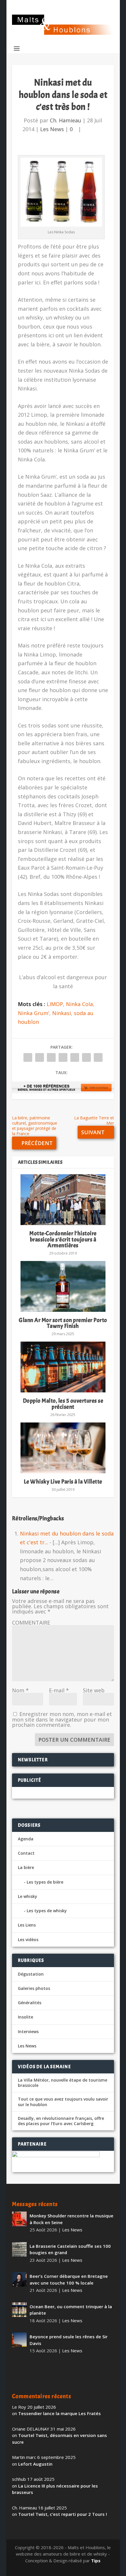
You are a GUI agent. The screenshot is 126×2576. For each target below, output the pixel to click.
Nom (20, 1690)
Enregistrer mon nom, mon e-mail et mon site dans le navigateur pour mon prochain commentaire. (62, 1719)
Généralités (30, 2003)
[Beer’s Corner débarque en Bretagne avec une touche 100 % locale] (19, 2279)
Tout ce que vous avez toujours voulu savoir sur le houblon (63, 2102)
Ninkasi (62, 1013)
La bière (26, 1867)
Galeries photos (34, 1988)
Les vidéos (28, 1940)
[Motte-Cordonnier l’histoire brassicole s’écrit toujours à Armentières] (63, 1200)
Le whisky (28, 1896)
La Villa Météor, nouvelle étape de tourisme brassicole (63, 2083)
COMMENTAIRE (31, 1623)
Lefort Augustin (35, 2464)
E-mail (59, 1690)
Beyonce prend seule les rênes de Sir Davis (69, 2340)
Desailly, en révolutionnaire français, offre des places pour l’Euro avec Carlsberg (61, 2121)
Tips (96, 2561)
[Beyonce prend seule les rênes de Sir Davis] (19, 2340)
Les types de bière (45, 1882)
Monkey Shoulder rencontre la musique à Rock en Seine (71, 2219)
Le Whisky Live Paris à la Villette (63, 1482)
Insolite (25, 2017)
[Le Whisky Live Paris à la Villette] (63, 1448)
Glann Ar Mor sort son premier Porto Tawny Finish (63, 1323)
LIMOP (55, 1004)
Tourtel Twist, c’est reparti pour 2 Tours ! (63, 2514)
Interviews (28, 2032)
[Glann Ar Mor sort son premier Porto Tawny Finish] (63, 1286)
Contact (26, 1853)
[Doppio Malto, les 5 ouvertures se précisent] (63, 1367)
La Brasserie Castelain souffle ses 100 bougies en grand (70, 2249)
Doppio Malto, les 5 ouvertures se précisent (63, 1404)
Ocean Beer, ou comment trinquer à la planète (71, 2310)
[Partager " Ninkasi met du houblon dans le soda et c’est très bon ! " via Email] (86, 1057)
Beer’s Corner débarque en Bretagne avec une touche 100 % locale (69, 2279)
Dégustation (31, 1974)
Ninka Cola (79, 1004)
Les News (52, 129)
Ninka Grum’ (34, 1013)
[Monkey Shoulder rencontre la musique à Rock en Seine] (19, 2219)
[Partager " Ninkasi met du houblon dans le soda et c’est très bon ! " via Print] (98, 1057)
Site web (94, 1690)
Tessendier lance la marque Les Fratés (59, 2413)
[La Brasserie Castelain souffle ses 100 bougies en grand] (19, 2249)
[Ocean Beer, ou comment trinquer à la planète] (19, 2310)
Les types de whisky (47, 1911)
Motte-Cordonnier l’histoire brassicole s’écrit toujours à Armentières (63, 1239)
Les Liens (27, 1925)
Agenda (26, 1839)
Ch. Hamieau (65, 120)
